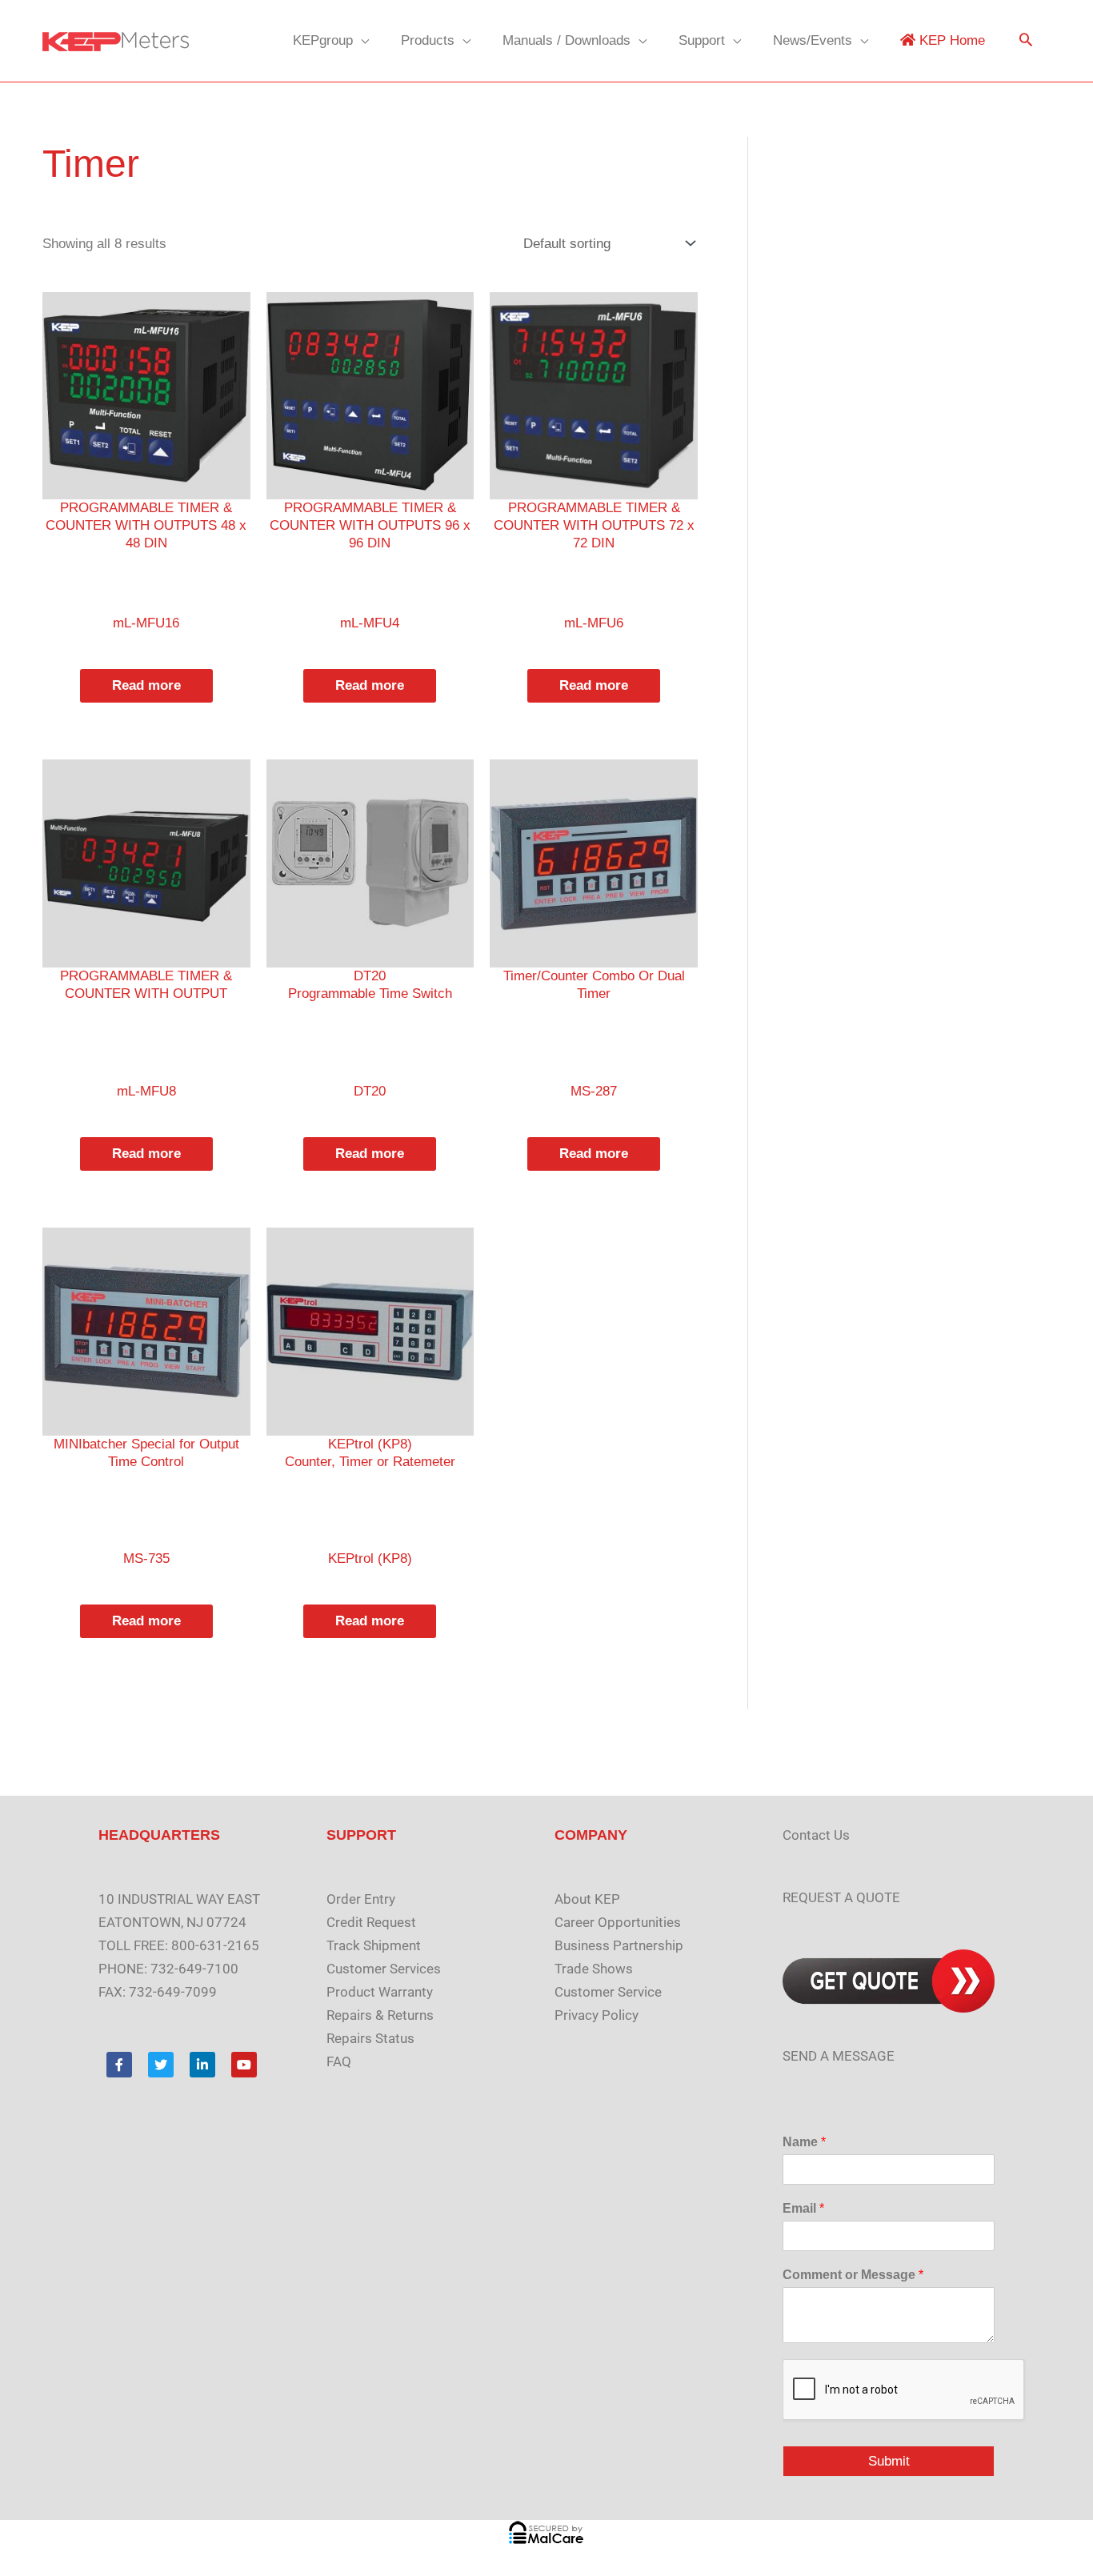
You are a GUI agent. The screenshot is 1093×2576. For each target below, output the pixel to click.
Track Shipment (374, 1945)
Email (803, 2208)
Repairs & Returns (380, 2015)
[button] (1026, 41)
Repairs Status (370, 2038)
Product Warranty (380, 1992)
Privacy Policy (597, 2015)
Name (804, 2142)
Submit (889, 2461)
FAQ (339, 2061)
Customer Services (384, 1969)
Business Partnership (619, 1945)
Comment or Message (853, 2275)
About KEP (587, 1899)
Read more (146, 685)
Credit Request (371, 1922)
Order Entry (361, 1899)
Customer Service (608, 1992)
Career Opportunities (618, 1922)
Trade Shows (594, 1969)
